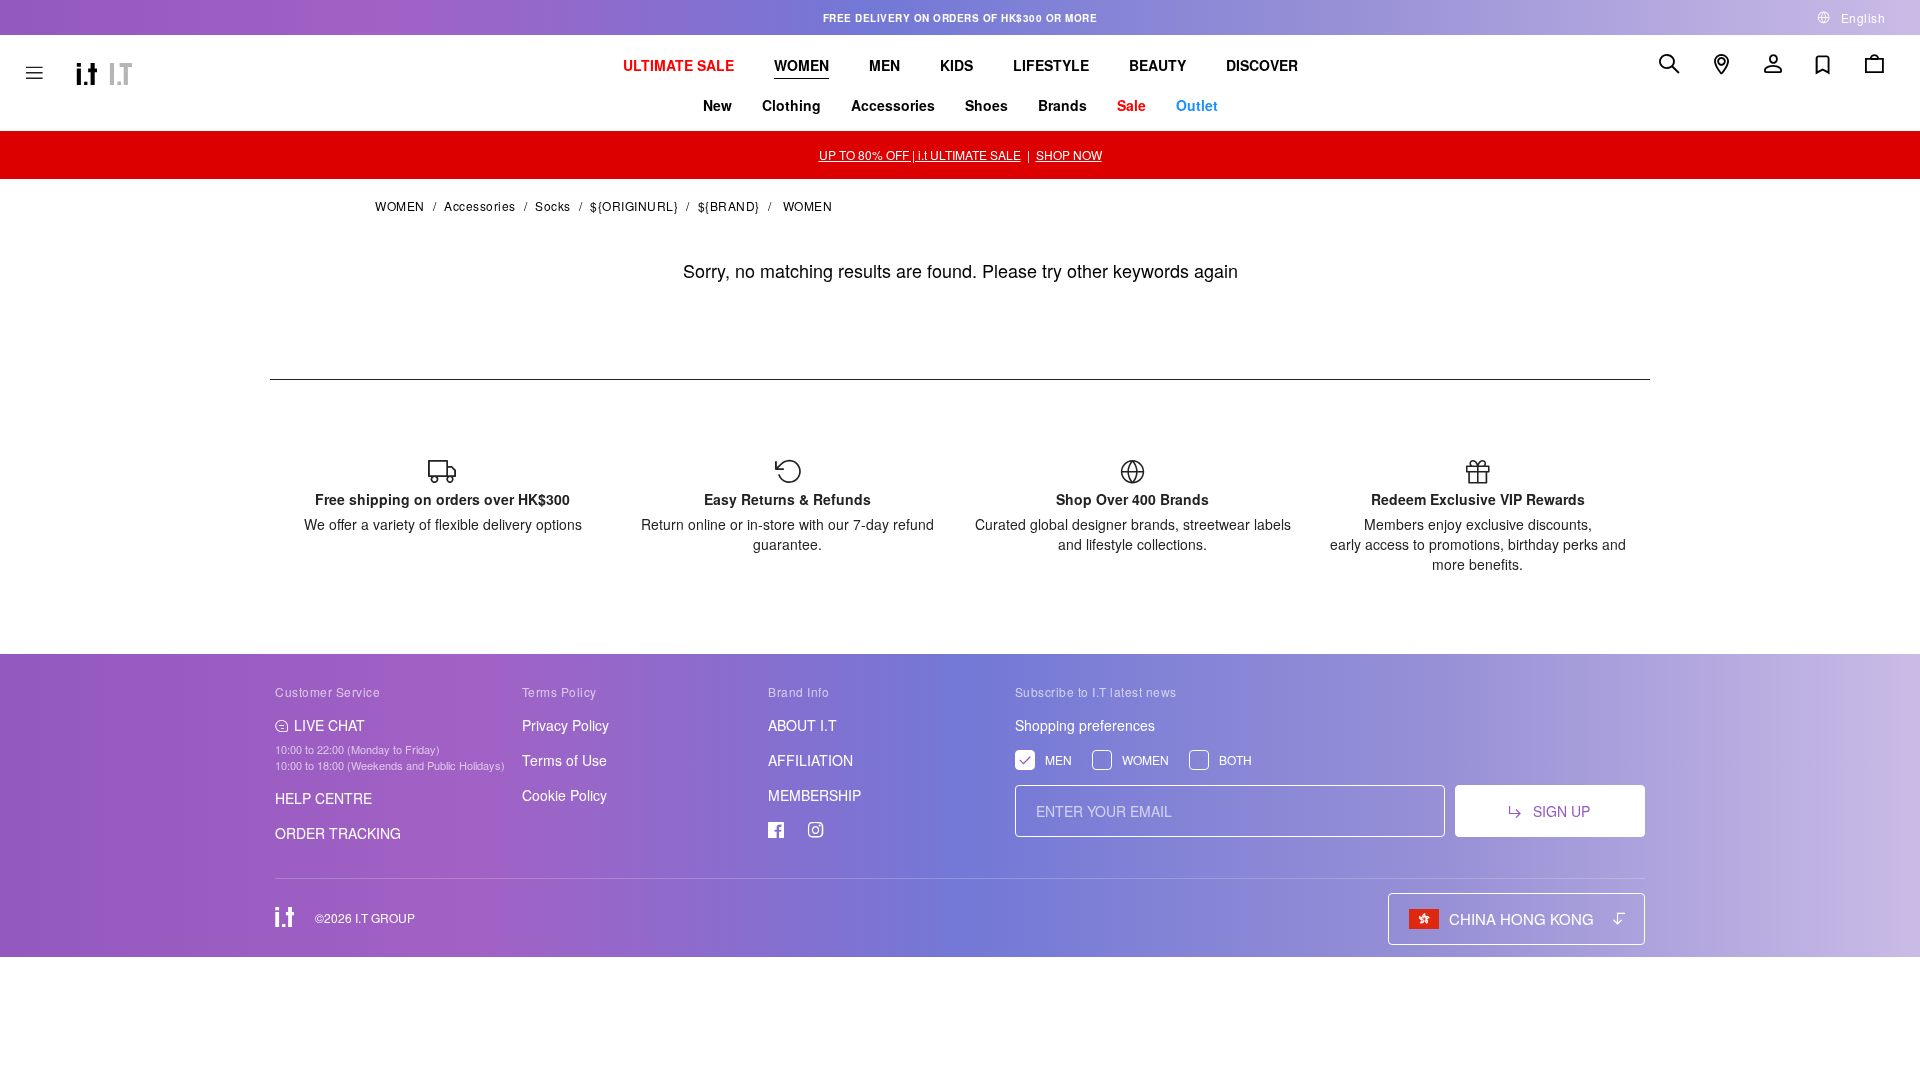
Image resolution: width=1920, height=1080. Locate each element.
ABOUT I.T (802, 725)
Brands (1062, 105)
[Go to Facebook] (776, 830)
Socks (553, 205)
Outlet (1197, 105)
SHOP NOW (1069, 154)
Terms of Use (564, 760)
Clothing (791, 105)
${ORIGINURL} (634, 205)
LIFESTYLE (1051, 65)
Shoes (986, 105)
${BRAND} (729, 205)
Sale (1131, 105)
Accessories (893, 105)
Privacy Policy (565, 725)
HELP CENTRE (323, 798)
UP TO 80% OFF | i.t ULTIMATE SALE (920, 154)
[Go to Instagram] (816, 830)
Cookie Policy (564, 795)
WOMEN (801, 65)
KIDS (956, 65)
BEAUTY (1157, 65)
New (717, 105)
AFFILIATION (810, 760)
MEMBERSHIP (814, 795)
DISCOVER (1262, 65)
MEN (884, 65)
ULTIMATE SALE (678, 65)
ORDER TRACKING (338, 833)
